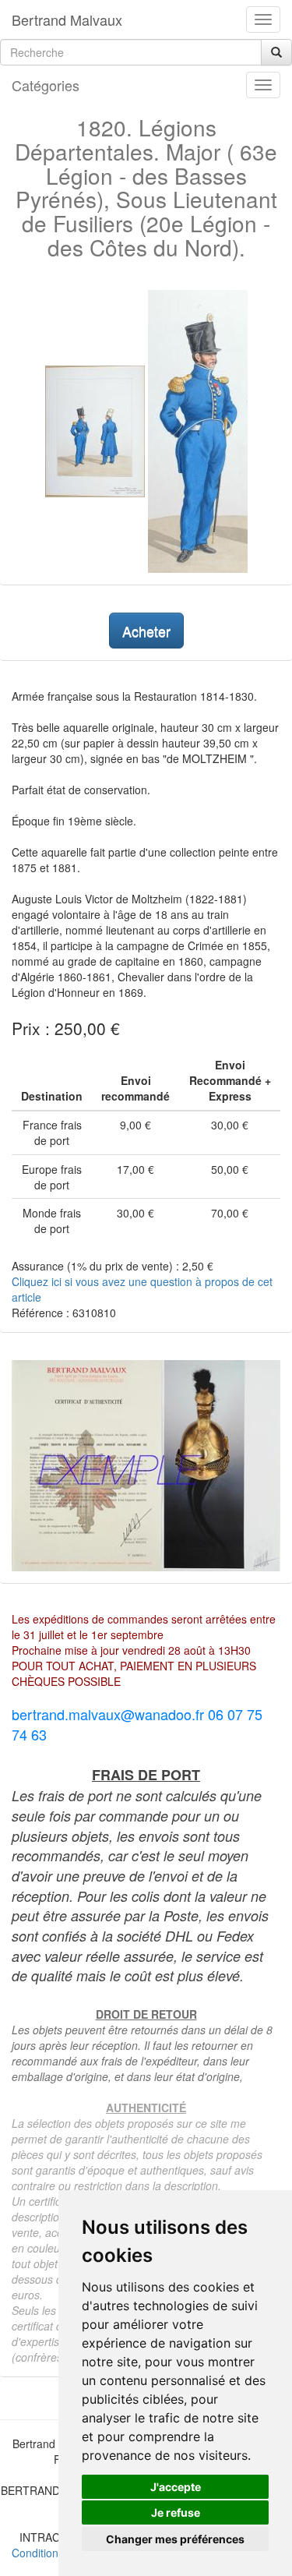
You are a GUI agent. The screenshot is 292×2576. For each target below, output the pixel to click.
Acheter (146, 631)
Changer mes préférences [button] (175, 2539)
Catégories (46, 85)
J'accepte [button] (176, 2487)
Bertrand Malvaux (67, 19)
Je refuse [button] (176, 2512)
